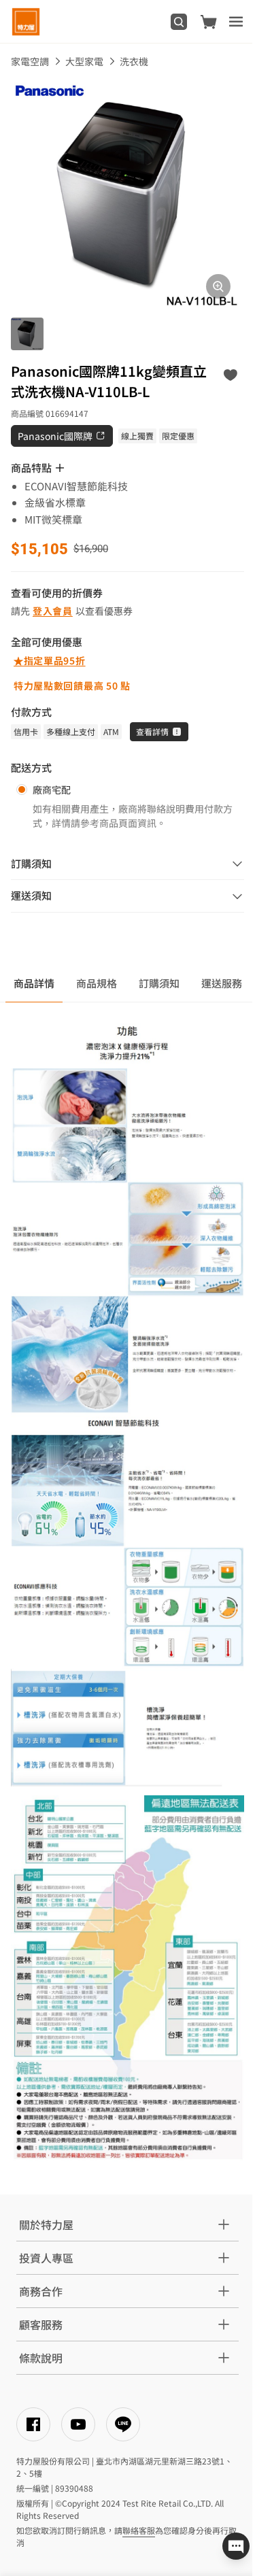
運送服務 (222, 983)
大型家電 (84, 61)
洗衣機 (134, 61)
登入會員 (53, 611)
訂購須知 (159, 983)
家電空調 (30, 61)
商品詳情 (34, 983)
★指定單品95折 (50, 660)
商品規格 (97, 983)
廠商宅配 (52, 790)
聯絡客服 (139, 2530)
